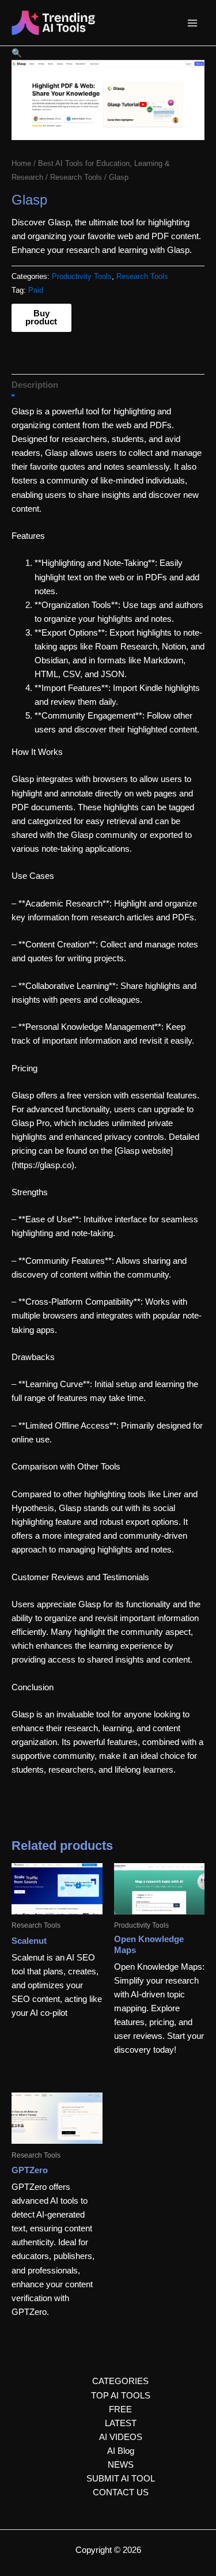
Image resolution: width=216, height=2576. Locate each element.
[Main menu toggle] (192, 23)
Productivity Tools (82, 276)
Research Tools (76, 177)
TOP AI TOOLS (121, 2396)
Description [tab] (35, 385)
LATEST (121, 2423)
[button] (17, 53)
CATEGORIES (120, 2381)
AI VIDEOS (121, 2437)
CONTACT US (121, 2492)
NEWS (121, 2465)
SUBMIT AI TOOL (121, 2479)
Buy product (41, 318)
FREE (120, 2409)
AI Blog (121, 2451)
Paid (36, 290)
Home (21, 163)
